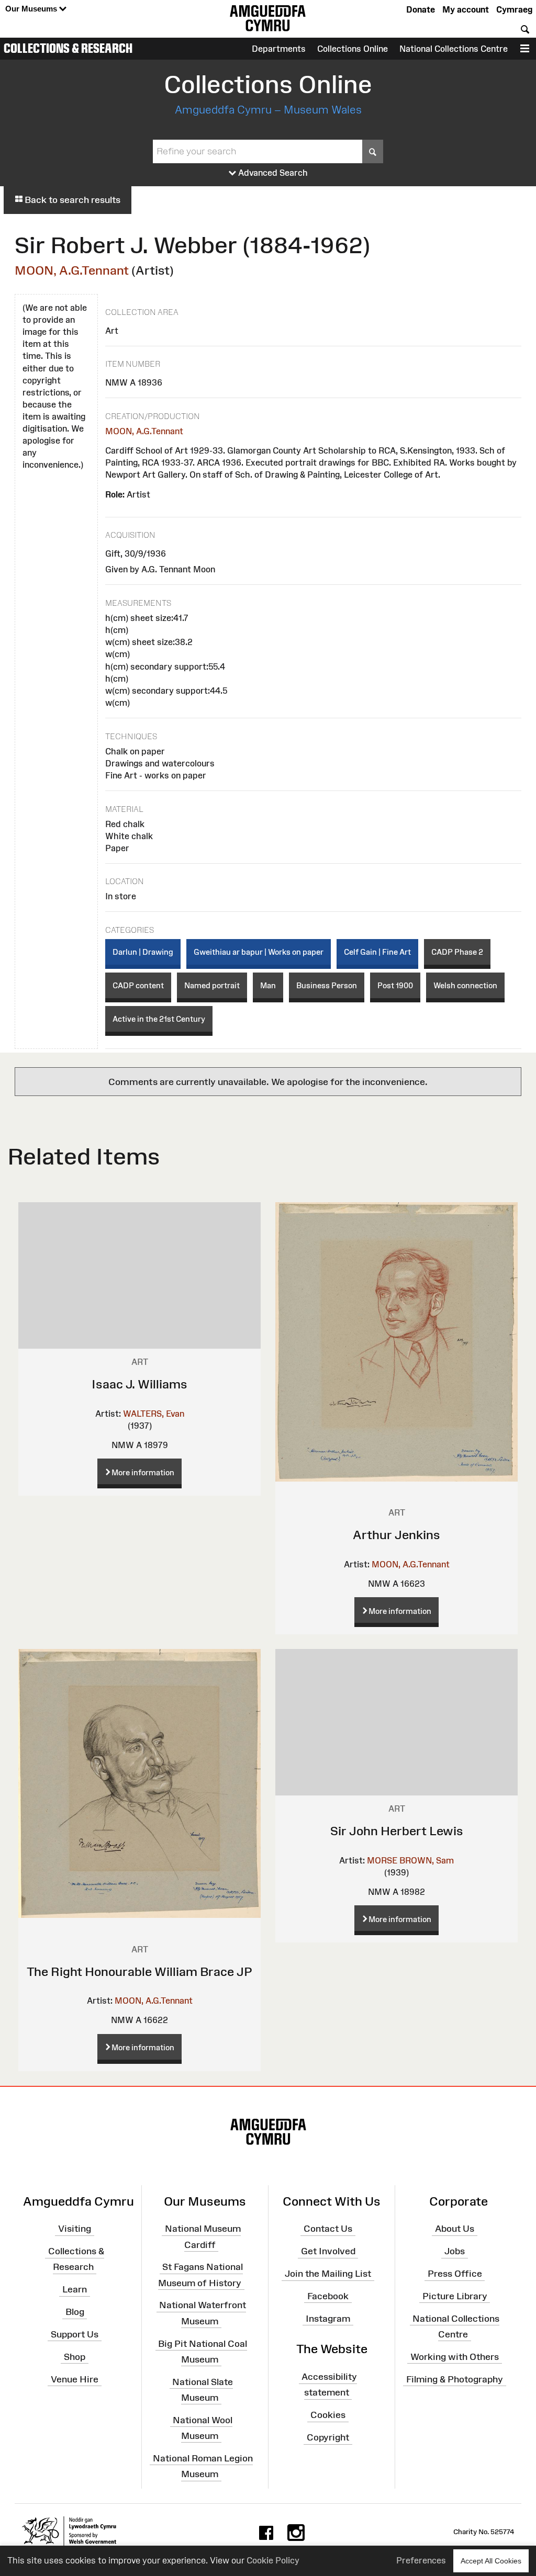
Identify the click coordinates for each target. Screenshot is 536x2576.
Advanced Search (272, 173)
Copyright (328, 2437)
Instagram (328, 2318)
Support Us (75, 2334)
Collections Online (353, 49)
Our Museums (32, 9)
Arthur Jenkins (397, 1535)
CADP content (138, 985)
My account (466, 9)
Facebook (328, 2296)
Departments (279, 49)
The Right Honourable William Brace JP (139, 1971)
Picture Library (455, 2296)
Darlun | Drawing (143, 952)
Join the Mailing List (328, 2274)
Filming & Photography (455, 2379)
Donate (421, 9)
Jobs (455, 2251)
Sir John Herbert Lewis (397, 1831)
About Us (455, 2229)
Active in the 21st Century (159, 1019)
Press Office (455, 2274)
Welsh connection (465, 985)
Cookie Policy (273, 2560)
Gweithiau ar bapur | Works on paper (259, 952)
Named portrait (212, 985)
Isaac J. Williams (139, 1384)
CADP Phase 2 (457, 952)
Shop (75, 2357)
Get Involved (328, 2251)
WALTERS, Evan (154, 1414)
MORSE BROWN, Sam (410, 1860)
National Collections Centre (454, 49)
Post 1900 (395, 985)
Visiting (75, 2229)
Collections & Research (68, 48)
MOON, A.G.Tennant (72, 270)
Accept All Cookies (491, 2561)
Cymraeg (514, 9)
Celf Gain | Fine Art (377, 952)
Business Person (327, 985)
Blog (75, 2312)
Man (268, 985)
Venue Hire (75, 2379)
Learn (75, 2289)
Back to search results (71, 200)
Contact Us (328, 2229)
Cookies (328, 2415)
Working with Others (455, 2357)
